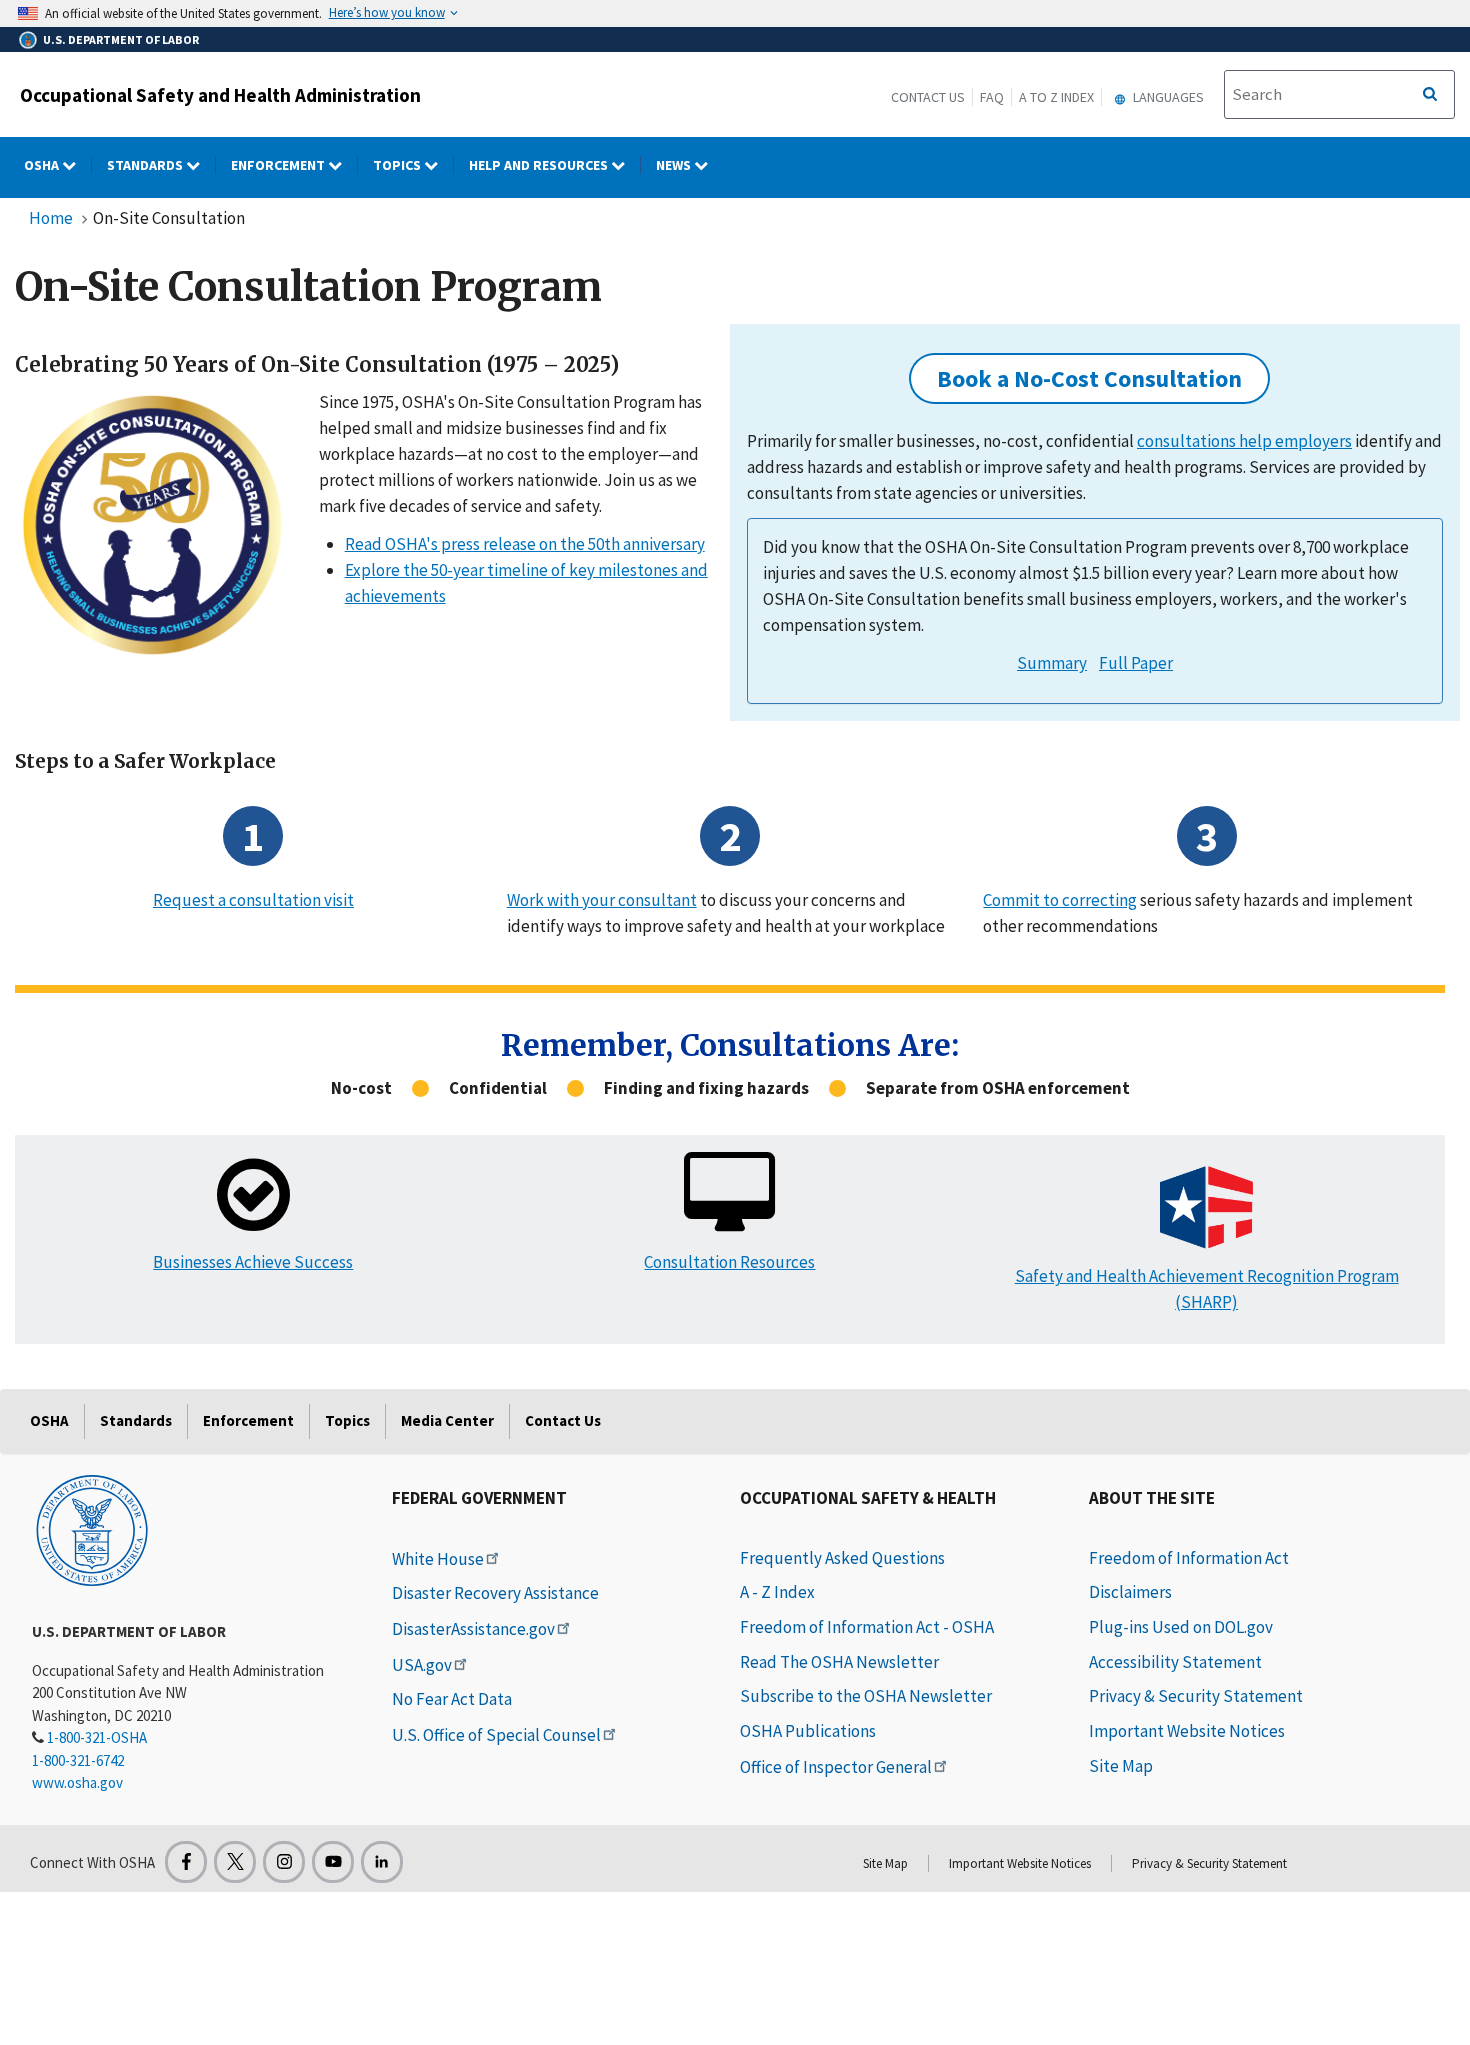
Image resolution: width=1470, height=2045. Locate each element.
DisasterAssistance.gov (473, 1629)
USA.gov (422, 1665)
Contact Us (928, 97)
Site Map (1121, 1766)
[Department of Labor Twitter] (235, 1862)
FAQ (992, 97)
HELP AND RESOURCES (540, 165)
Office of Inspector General (836, 1767)
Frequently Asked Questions (842, 1558)
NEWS (675, 165)
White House (438, 1559)
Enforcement (279, 165)
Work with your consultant (602, 900)
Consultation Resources (729, 1262)
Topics (398, 165)
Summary (1052, 663)
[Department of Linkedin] (382, 1862)
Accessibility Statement (1175, 1662)
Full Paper (1136, 663)
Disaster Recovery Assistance (495, 1593)
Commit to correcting (1060, 900)
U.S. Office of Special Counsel (496, 1735)
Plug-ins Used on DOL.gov (1181, 1627)
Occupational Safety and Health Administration (220, 95)
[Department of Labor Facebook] (186, 1862)
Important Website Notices (1187, 1731)
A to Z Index (1056, 97)
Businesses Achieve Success (253, 1262)
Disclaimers (1130, 1592)
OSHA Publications (808, 1731)
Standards (146, 165)
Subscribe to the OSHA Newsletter (866, 1696)
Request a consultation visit (253, 900)
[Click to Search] (1430, 95)
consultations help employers (1244, 441)
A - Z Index (777, 1592)
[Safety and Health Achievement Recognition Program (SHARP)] (1206, 1208)
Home (51, 218)
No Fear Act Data (452, 1699)
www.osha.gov (77, 1782)
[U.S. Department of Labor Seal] (92, 1529)
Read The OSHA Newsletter (839, 1662)
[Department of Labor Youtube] (333, 1862)
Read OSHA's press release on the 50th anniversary (525, 544)
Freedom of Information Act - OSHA (867, 1627)
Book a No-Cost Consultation (1089, 378)
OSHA (43, 165)
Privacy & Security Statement (1196, 1696)
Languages (1167, 97)
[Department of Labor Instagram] (284, 1862)
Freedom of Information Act (1189, 1558)
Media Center (447, 1420)
